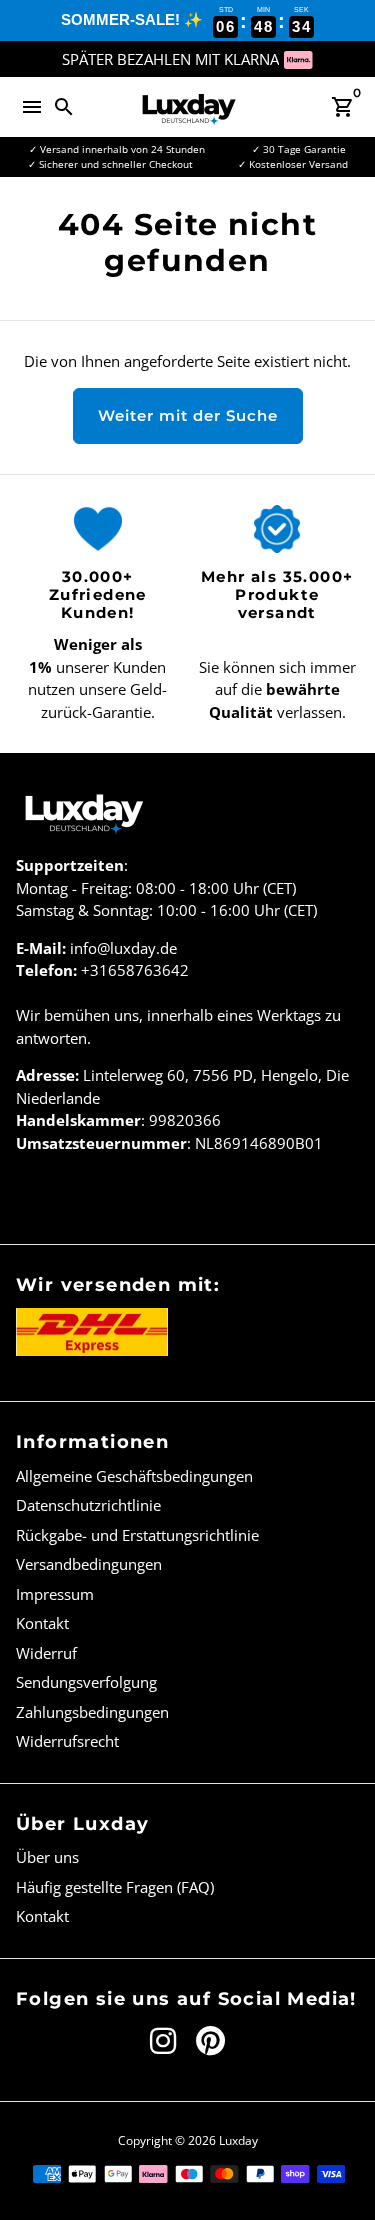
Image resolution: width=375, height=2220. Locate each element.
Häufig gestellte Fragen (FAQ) (115, 1887)
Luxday (238, 2140)
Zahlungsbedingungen (92, 1712)
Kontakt (42, 1623)
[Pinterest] (210, 2041)
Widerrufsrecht (67, 1741)
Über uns (47, 1857)
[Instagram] (163, 2041)
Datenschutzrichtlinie (88, 1505)
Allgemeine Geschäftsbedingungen (134, 1476)
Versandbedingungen (89, 1564)
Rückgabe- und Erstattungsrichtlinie (137, 1535)
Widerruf (46, 1653)
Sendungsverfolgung (86, 1682)
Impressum (55, 1594)
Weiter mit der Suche (188, 415)
